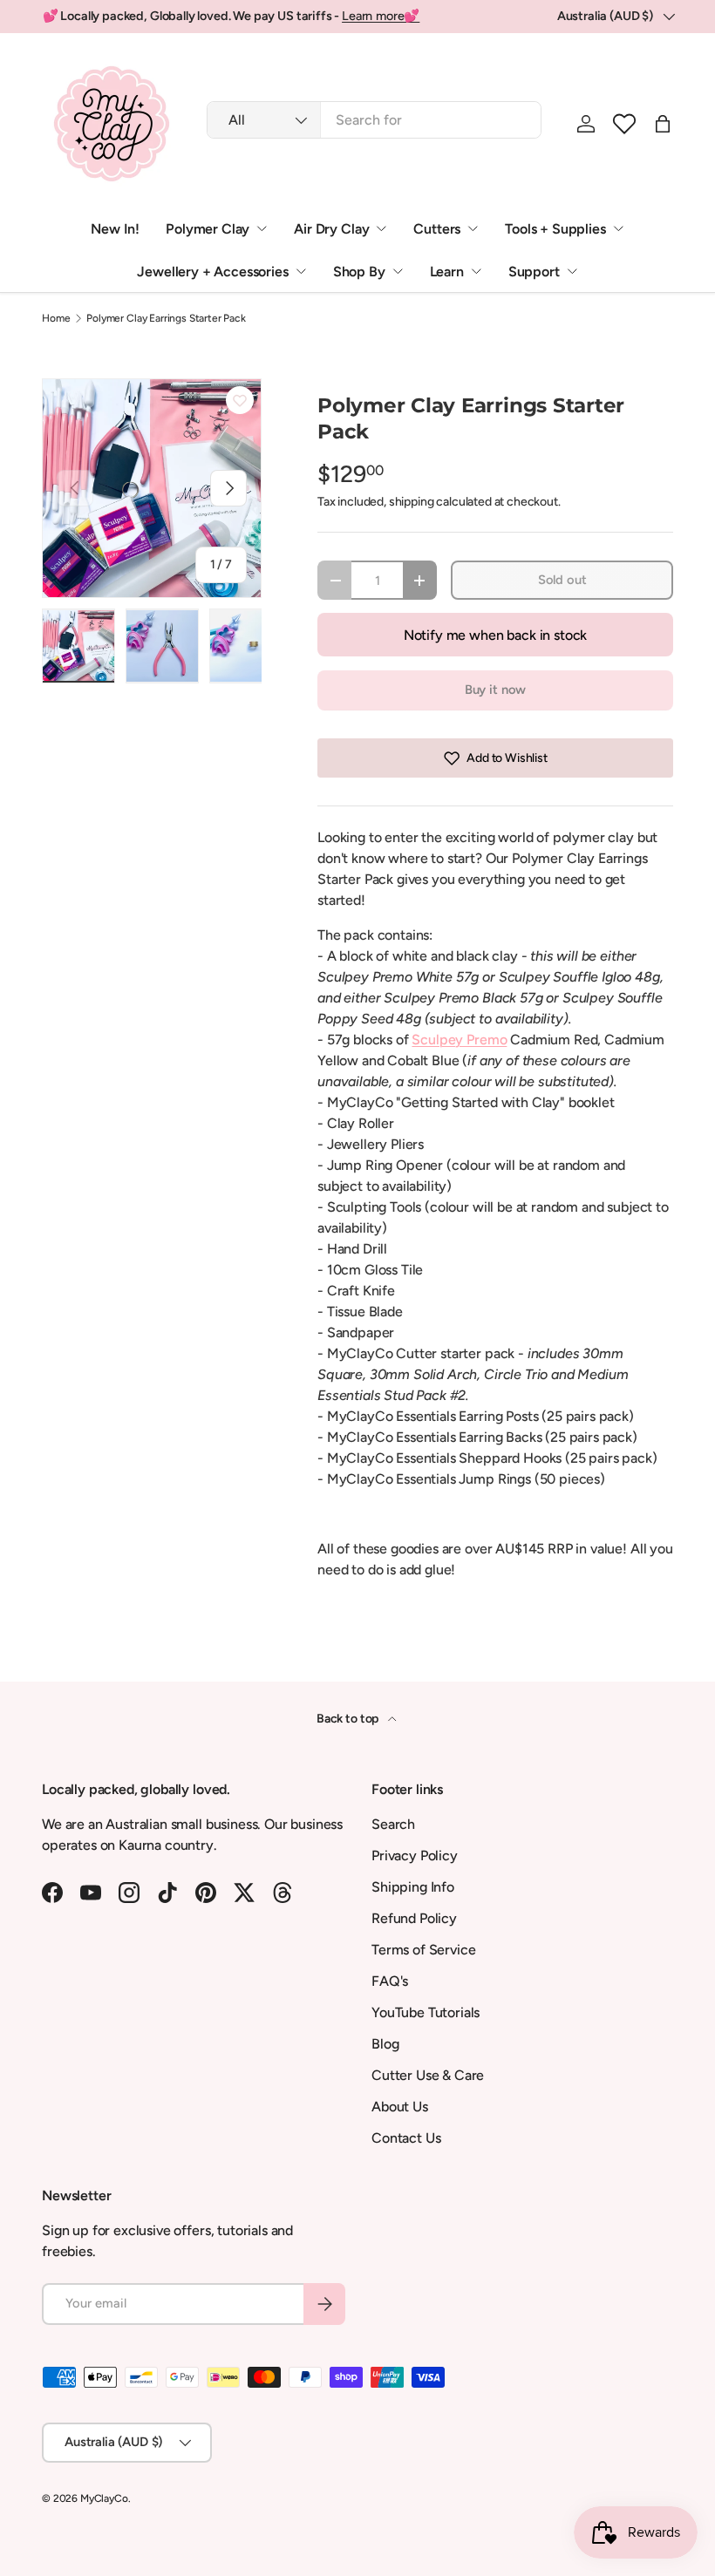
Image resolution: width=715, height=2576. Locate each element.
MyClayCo (104, 2498)
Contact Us (406, 2138)
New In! (115, 229)
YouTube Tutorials (426, 2012)
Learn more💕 (381, 16)
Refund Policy (414, 1918)
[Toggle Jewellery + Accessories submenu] (301, 271)
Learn (447, 272)
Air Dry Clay (331, 229)
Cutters (437, 229)
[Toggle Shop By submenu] (398, 271)
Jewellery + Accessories (212, 272)
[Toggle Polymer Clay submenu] (262, 228)
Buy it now (495, 690)
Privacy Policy (415, 1856)
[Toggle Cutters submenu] (473, 228)
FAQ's (390, 1981)
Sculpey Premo (459, 1040)
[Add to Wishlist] (240, 400)
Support (534, 272)
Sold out (562, 580)
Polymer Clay (208, 229)
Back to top (349, 1719)
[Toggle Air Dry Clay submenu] (381, 228)
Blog (385, 2044)
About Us (400, 2107)
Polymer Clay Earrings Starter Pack (166, 318)
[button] (624, 124)
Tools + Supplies (555, 229)
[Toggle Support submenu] (572, 271)
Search (393, 1824)
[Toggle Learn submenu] (476, 271)
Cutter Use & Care (428, 2075)
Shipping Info (413, 1887)
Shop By (359, 272)
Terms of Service (423, 1950)
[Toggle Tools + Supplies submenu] (618, 228)
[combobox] (374, 120)
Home (56, 318)
